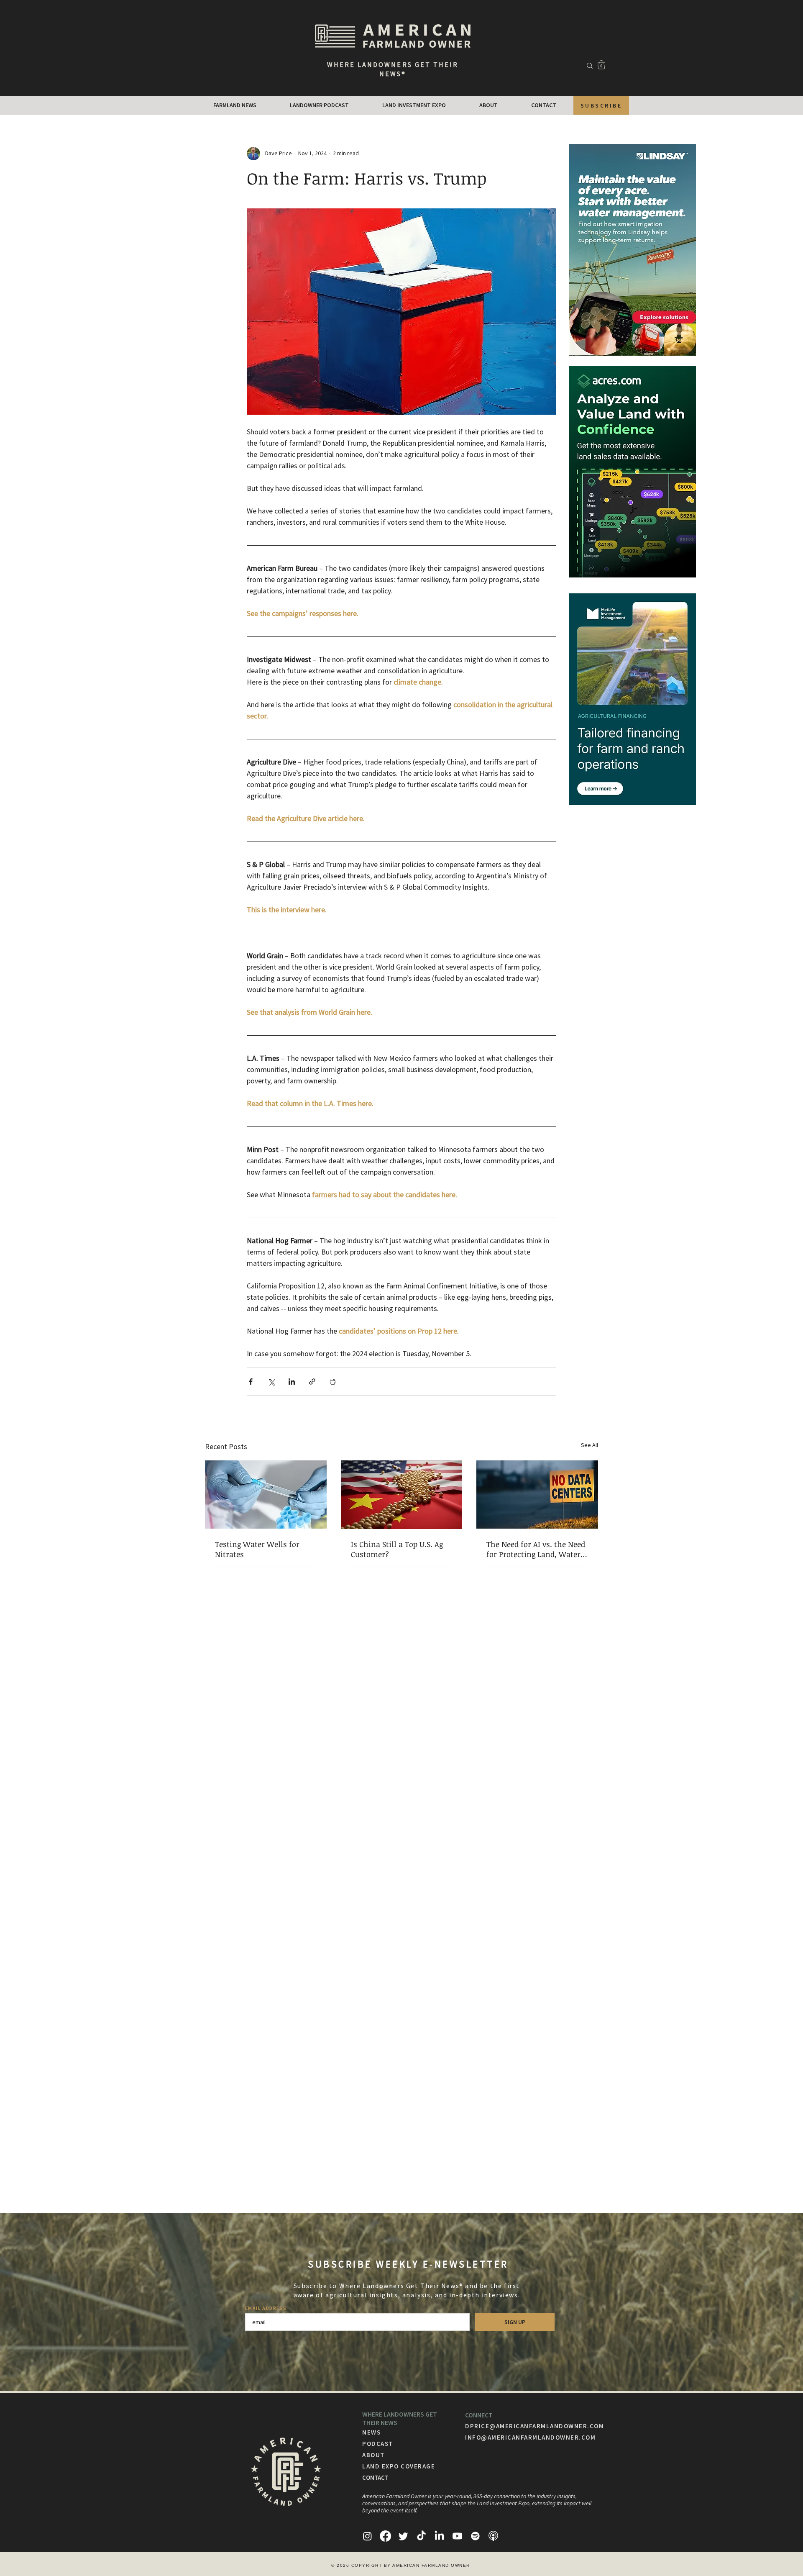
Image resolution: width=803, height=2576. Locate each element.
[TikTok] (421, 2536)
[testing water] (266, 1495)
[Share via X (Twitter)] (271, 1382)
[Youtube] (457, 2536)
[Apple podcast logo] (493, 2536)
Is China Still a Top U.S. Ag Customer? (397, 1549)
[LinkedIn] (439, 2536)
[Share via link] (312, 1382)
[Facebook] (385, 2536)
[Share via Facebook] (251, 1382)
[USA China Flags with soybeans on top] (402, 1495)
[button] (601, 65)
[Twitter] (403, 2536)
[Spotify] (475, 2536)
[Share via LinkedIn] (292, 1382)
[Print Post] (333, 1382)
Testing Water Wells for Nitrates (257, 1549)
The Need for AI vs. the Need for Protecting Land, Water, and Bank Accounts (536, 1549)
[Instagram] (367, 2536)
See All (589, 1445)
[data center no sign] (537, 1495)
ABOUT (373, 2455)
